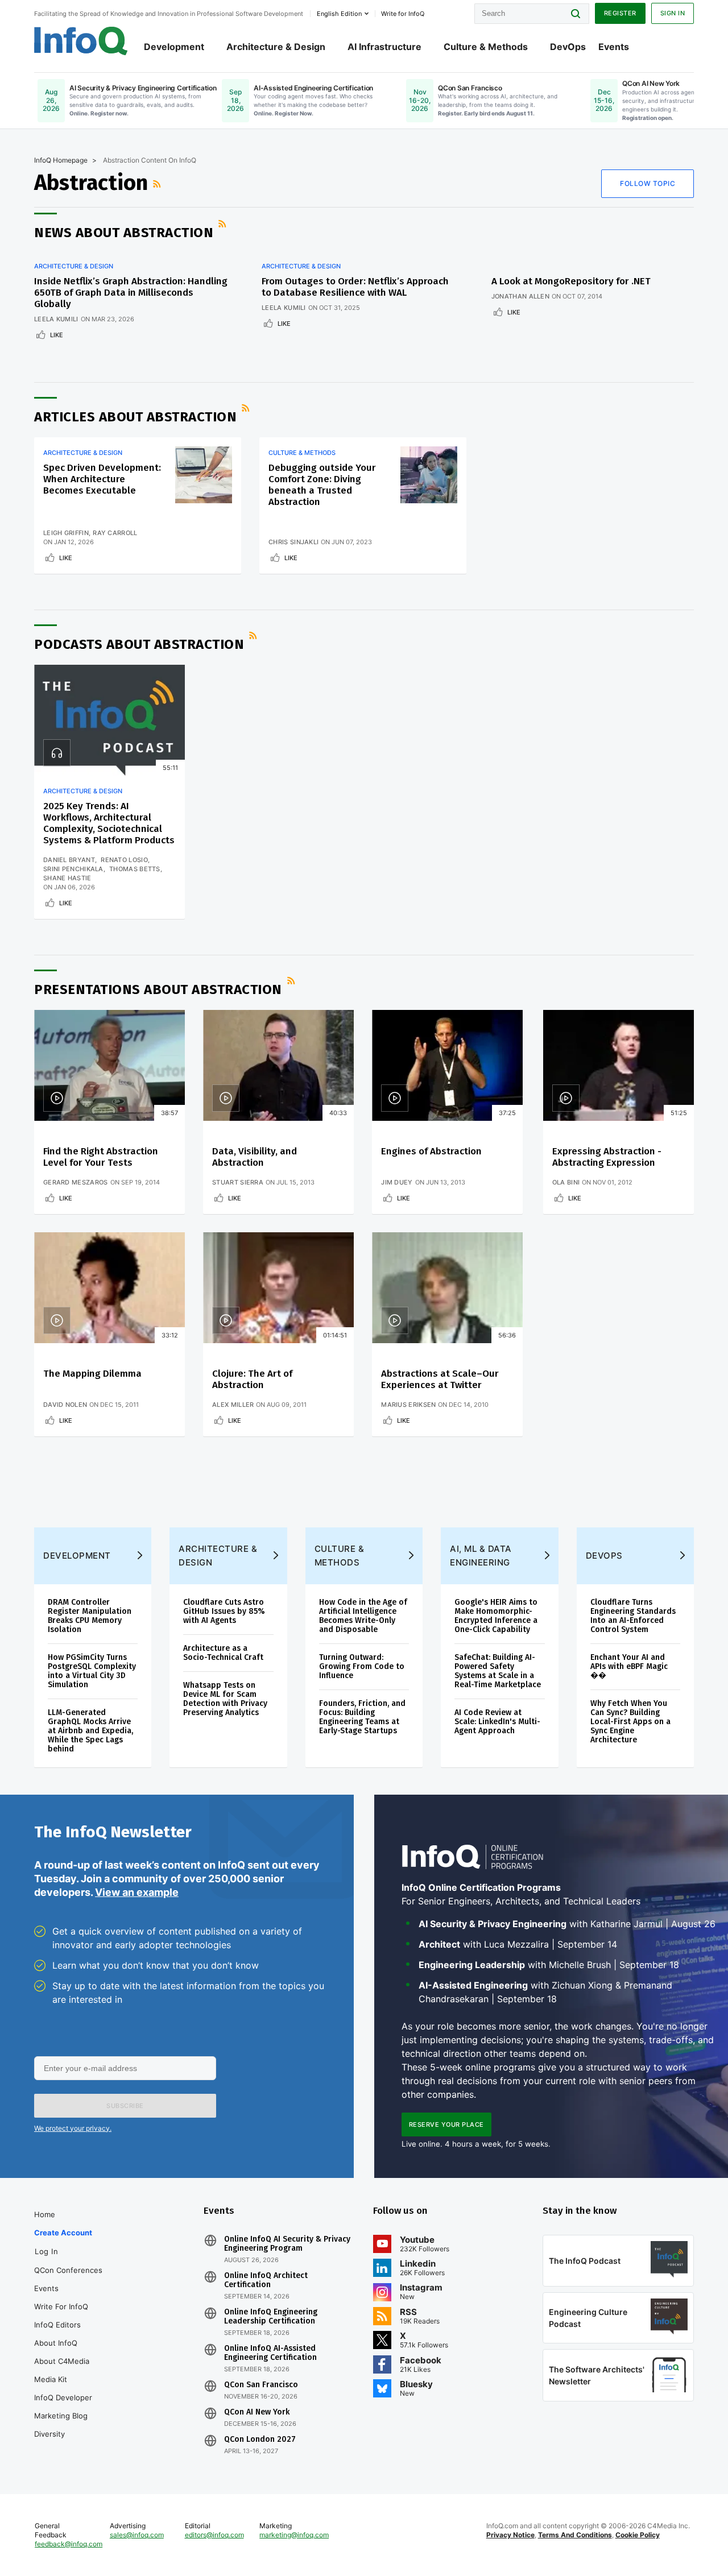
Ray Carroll (115, 533)
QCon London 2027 (260, 2440)
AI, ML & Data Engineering (481, 1556)
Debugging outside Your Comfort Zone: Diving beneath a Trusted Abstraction (322, 485)
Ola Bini (566, 1182)
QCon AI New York (257, 2412)
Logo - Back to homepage (81, 41)
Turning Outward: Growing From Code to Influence (362, 1666)
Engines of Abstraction (431, 1151)
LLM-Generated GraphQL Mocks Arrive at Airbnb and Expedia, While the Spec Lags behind (90, 1731)
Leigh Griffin (66, 533)
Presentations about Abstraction (158, 989)
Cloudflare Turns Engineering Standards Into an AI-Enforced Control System (633, 1616)
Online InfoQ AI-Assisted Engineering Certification (270, 2353)
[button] (125, 2106)
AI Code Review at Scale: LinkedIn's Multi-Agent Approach (497, 1722)
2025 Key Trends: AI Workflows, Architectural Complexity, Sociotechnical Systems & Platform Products (109, 823)
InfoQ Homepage (61, 160)
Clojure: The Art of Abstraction (252, 1379)
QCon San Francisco (261, 2385)
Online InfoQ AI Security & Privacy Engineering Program (287, 2244)
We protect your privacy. (73, 2128)
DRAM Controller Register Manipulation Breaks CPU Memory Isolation (90, 1616)
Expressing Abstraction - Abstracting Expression (607, 1157)
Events (614, 47)
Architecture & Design (276, 47)
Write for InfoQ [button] (403, 14)
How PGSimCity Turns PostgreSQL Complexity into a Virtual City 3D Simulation (92, 1671)
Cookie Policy (638, 2535)
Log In (46, 2251)
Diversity (49, 2434)
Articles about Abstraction (135, 417)
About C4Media (62, 2361)
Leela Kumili (56, 319)
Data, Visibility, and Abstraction (255, 1157)
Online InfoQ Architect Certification (266, 2280)
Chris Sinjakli (293, 542)
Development (174, 47)
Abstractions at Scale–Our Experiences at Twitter (440, 1379)
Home (45, 2214)
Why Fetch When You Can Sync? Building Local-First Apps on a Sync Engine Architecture (630, 1722)
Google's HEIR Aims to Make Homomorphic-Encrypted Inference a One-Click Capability (496, 1616)
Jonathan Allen (520, 296)
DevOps (568, 47)
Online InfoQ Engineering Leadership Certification (271, 2317)
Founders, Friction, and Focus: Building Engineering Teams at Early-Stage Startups (362, 1717)
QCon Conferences (68, 2270)
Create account (63, 2233)
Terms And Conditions (575, 2535)
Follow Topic (648, 183)
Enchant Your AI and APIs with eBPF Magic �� (629, 1666)
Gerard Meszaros (76, 1182)
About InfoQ (56, 2343)
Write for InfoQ (61, 2306)
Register (620, 13)
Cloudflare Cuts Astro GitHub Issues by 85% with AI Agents (224, 1611)
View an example (137, 1892)
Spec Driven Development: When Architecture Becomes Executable (102, 479)
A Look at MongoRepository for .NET (571, 281)
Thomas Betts (135, 869)
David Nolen (65, 1405)
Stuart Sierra (238, 1182)
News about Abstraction (124, 233)
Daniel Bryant (69, 860)
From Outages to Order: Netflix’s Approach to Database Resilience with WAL (355, 287)
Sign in (673, 13)
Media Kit (51, 2379)
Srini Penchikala (73, 869)
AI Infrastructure (384, 47)
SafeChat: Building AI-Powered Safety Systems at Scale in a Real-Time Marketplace (498, 1671)
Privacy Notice (510, 2535)
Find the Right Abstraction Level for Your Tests (101, 1157)
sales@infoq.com (137, 2535)
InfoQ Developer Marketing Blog (63, 2407)
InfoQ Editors (57, 2325)
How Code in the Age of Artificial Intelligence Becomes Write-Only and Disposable (363, 1616)
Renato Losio (124, 860)
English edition (339, 14)
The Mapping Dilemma (92, 1374)
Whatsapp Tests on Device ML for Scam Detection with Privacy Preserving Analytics (225, 1699)
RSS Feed (158, 184)
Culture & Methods (486, 47)
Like (57, 335)
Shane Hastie (67, 878)
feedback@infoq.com (69, 2544)
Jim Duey (397, 1182)
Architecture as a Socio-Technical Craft (223, 1653)
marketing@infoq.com (294, 2535)
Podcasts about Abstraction (139, 644)
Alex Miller (233, 1405)
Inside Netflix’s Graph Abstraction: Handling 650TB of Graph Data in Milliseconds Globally (131, 293)
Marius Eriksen (408, 1405)
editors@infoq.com (214, 2535)
